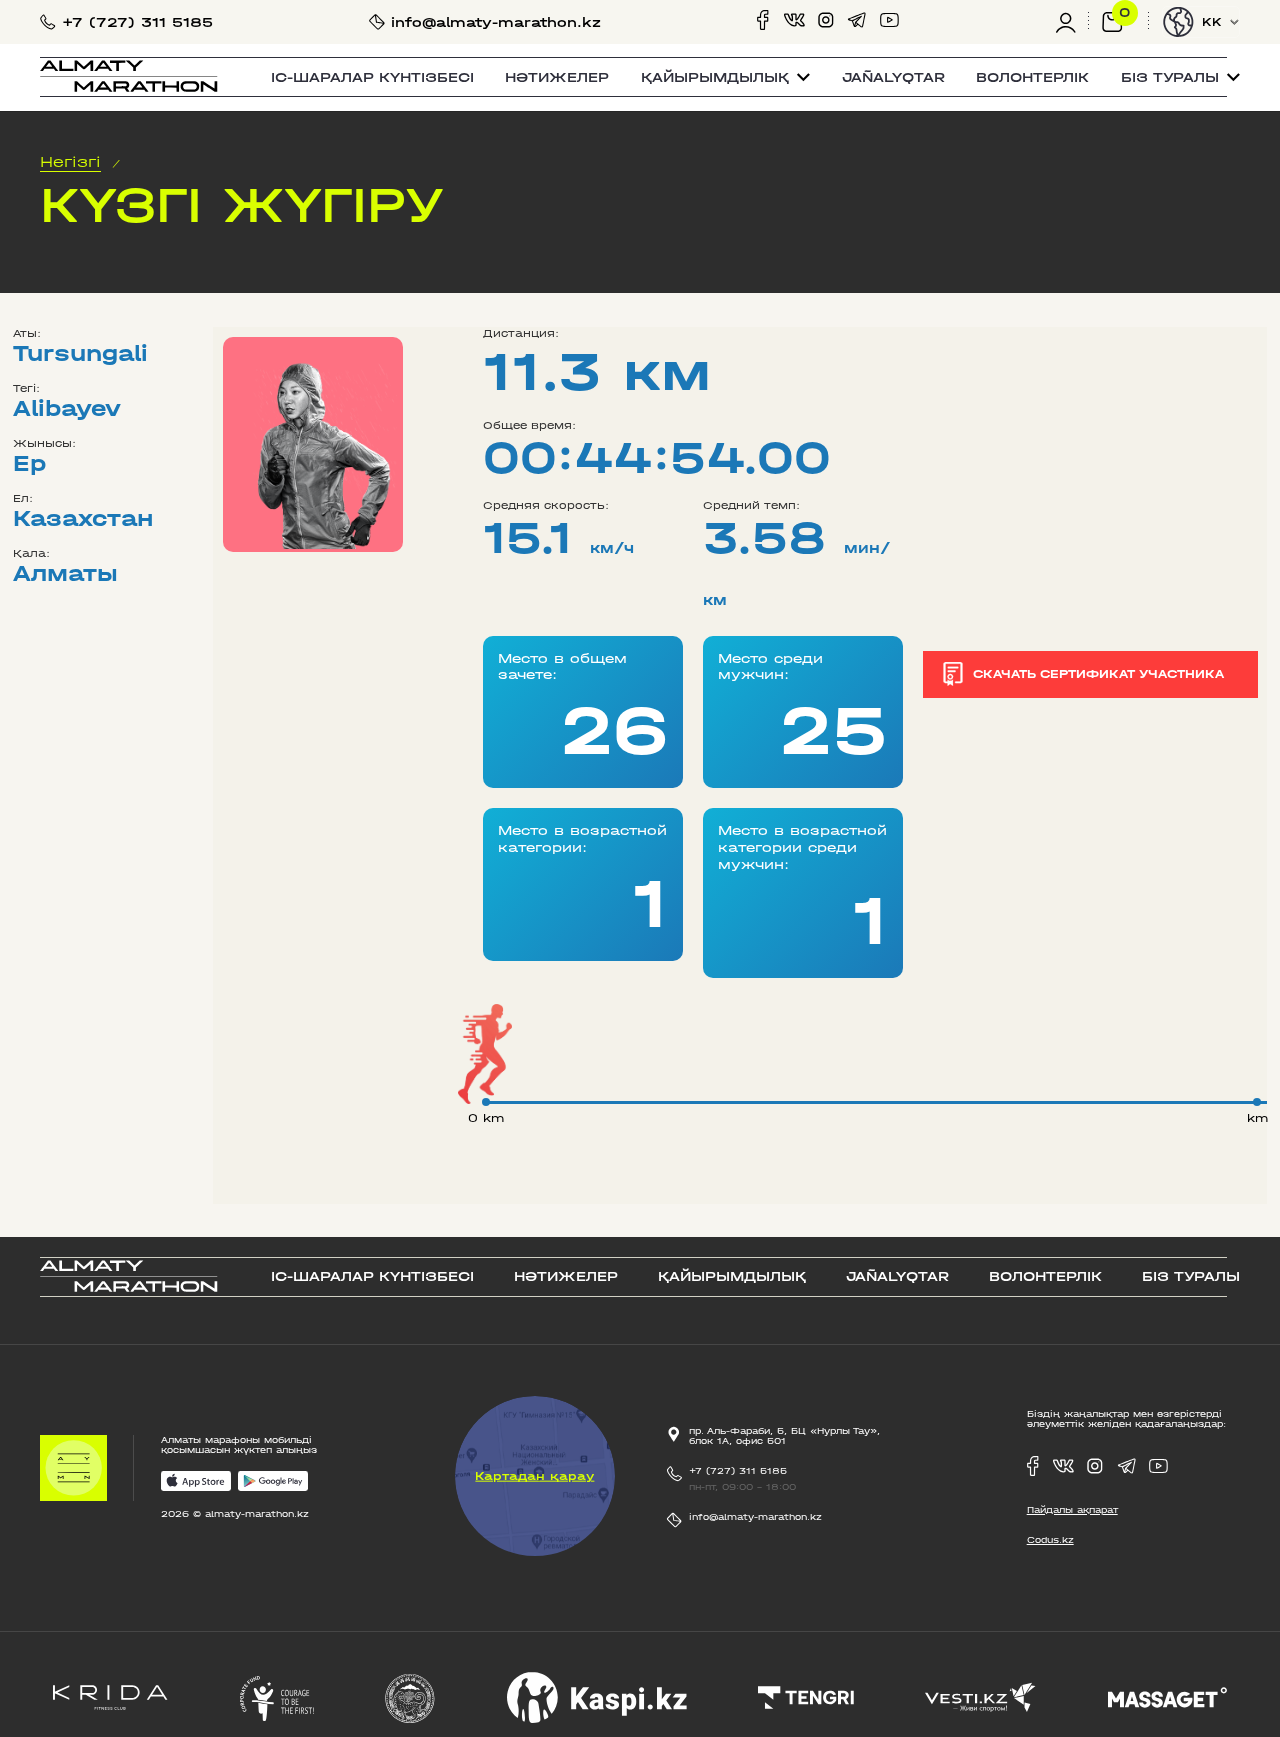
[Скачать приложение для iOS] (196, 1482)
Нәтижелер (557, 77)
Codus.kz (1050, 1540)
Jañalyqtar (893, 77)
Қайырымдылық (732, 1276)
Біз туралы (1191, 1276)
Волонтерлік (1032, 77)
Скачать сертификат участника (1098, 674)
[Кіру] (1072, 22)
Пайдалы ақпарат (1072, 1510)
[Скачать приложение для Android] (273, 1482)
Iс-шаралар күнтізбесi (372, 77)
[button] (725, 77)
